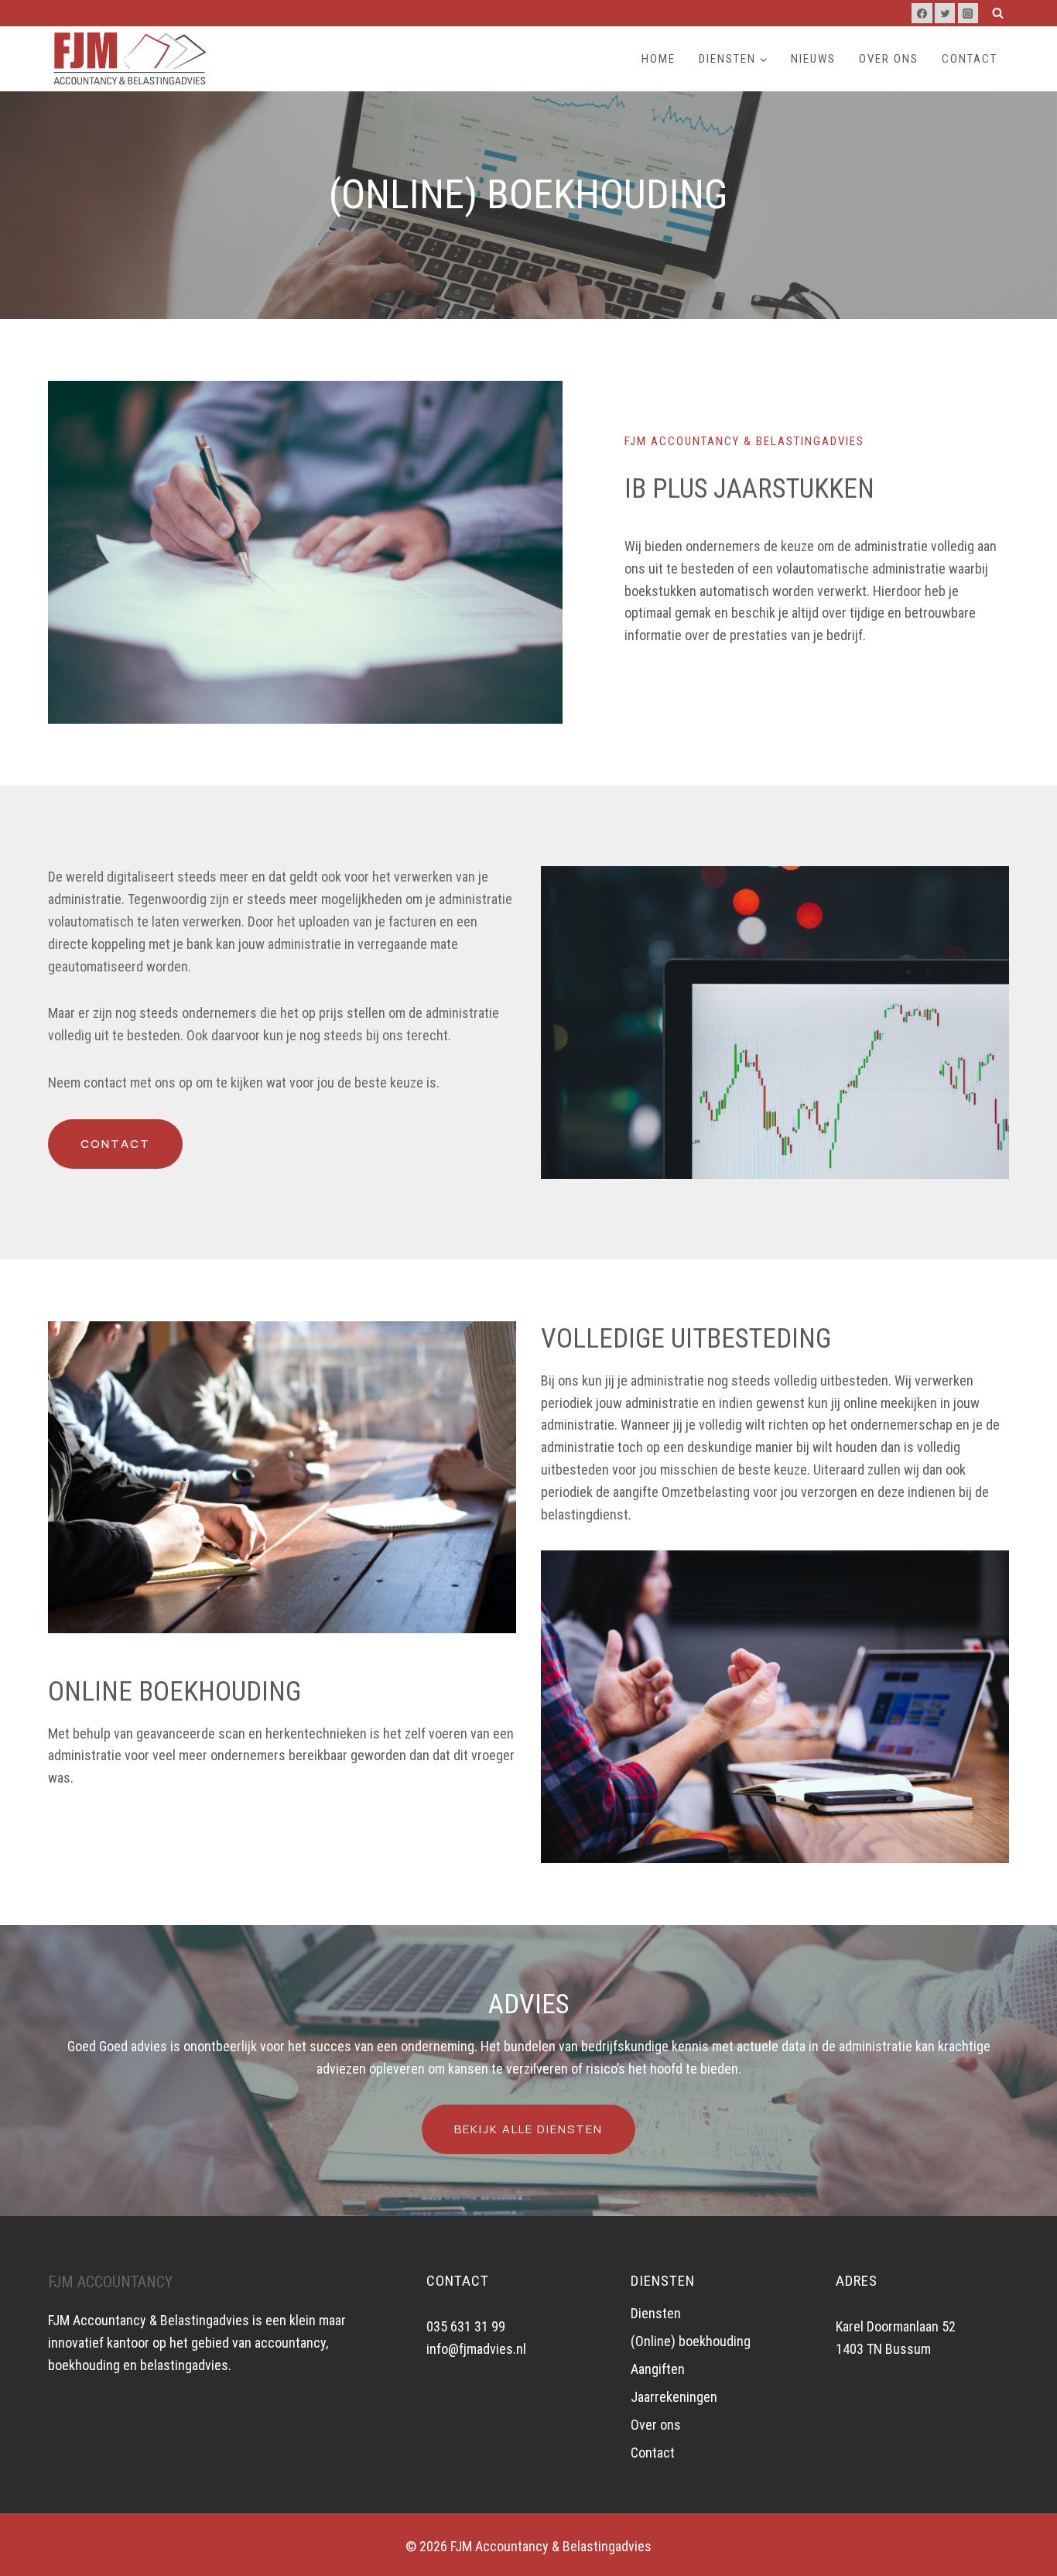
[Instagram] (968, 13)
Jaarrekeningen (674, 2397)
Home (658, 59)
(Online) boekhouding (691, 2341)
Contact (970, 59)
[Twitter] (945, 13)
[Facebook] (922, 13)
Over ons (889, 59)
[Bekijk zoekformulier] (997, 13)
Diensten (656, 2313)
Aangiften (658, 2369)
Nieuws (813, 59)
